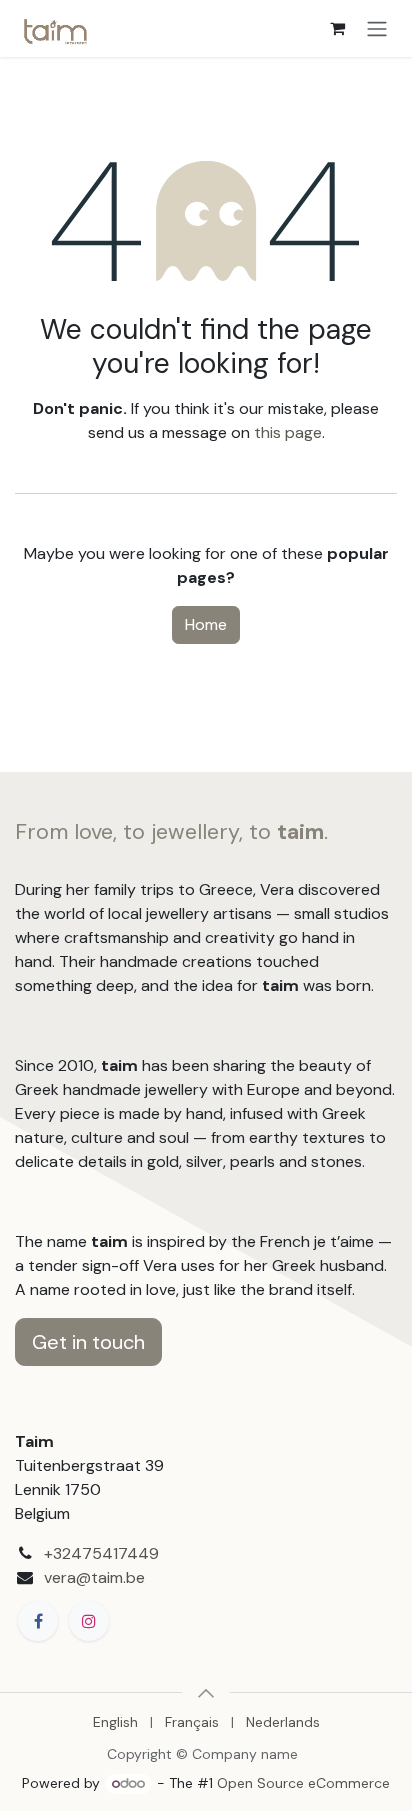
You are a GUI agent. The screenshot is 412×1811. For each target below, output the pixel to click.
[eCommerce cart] (337, 28)
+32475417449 (101, 1553)
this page (288, 432)
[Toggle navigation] (377, 28)
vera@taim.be (94, 1577)
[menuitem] (115, 1722)
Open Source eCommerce (303, 1783)
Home (206, 624)
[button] (206, 1693)
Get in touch (88, 1342)
